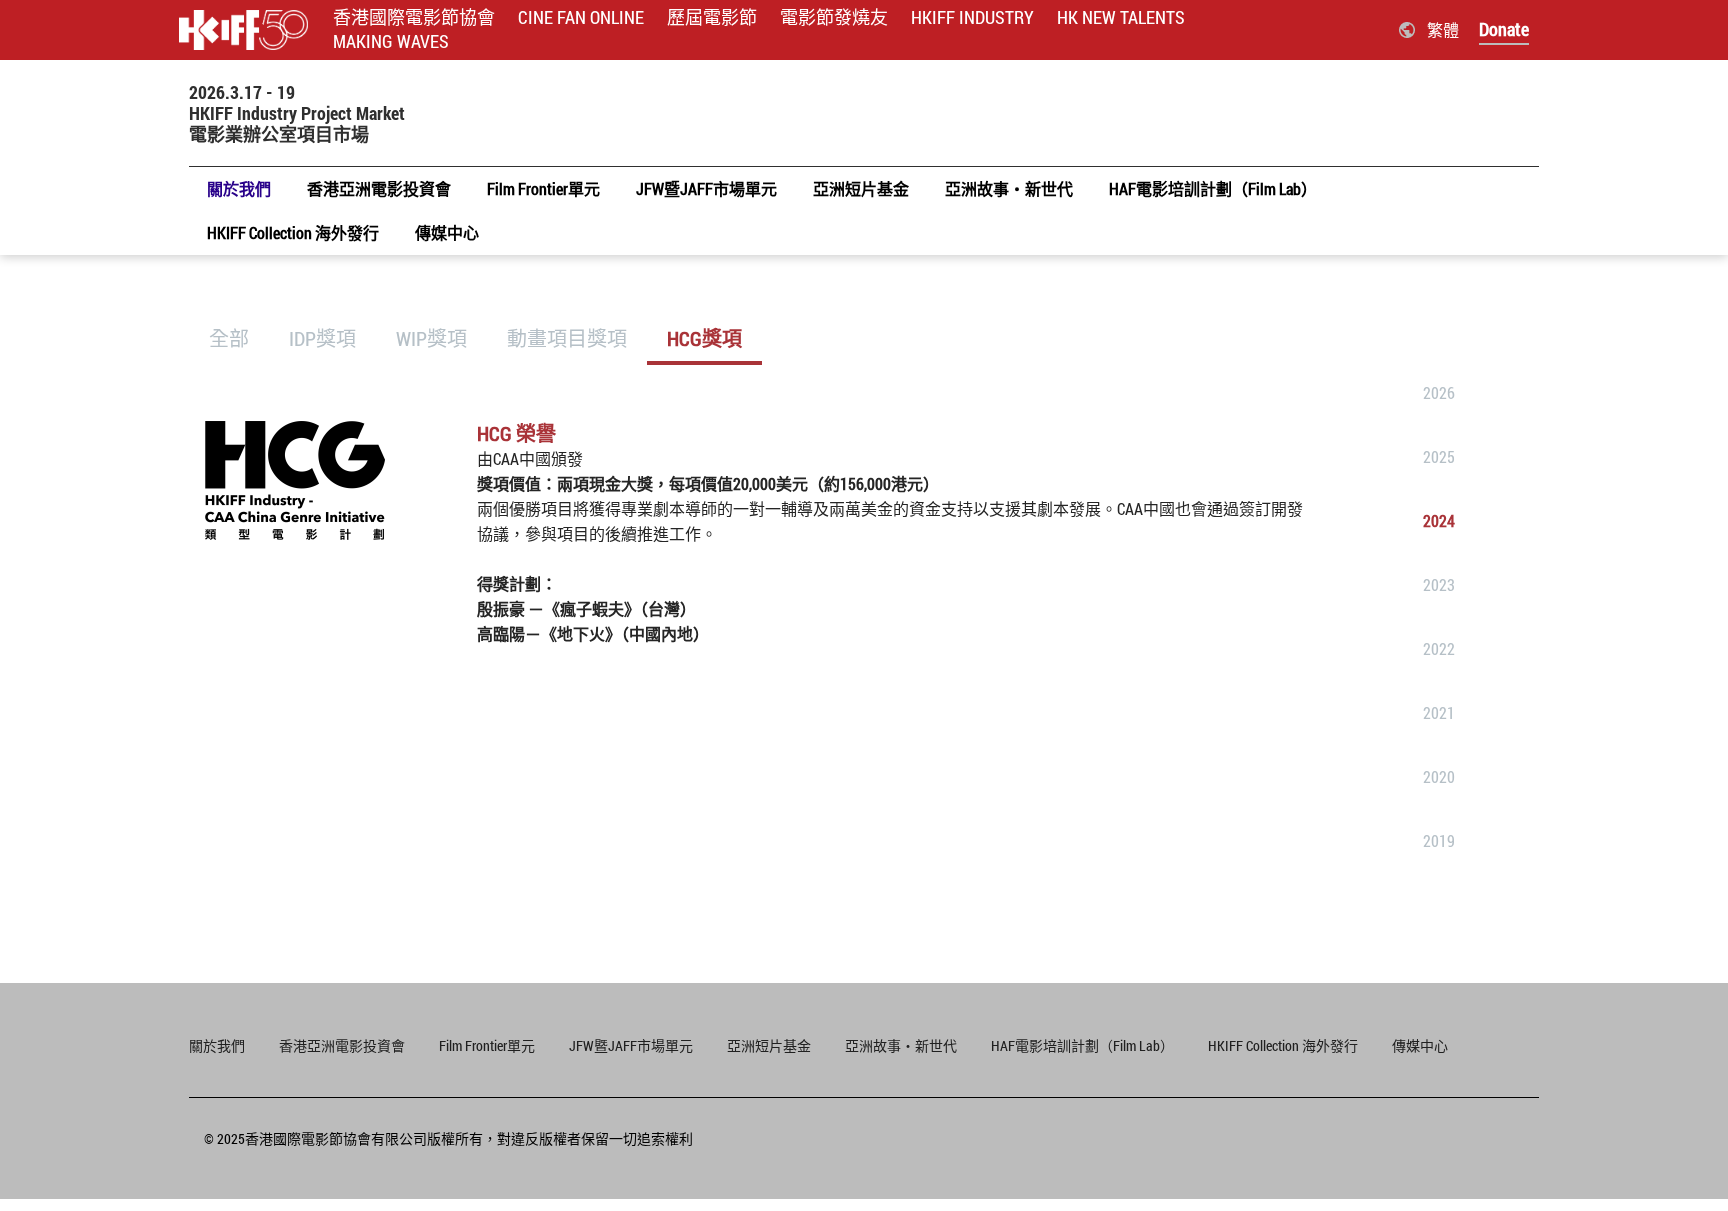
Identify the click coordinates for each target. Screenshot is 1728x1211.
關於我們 (217, 1045)
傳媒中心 (1420, 1045)
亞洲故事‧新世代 (901, 1045)
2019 (1439, 840)
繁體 (1443, 29)
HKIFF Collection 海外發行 (1283, 1045)
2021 (1439, 712)
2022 (1439, 648)
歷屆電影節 (712, 17)
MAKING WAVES (391, 41)
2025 (1439, 456)
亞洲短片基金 (769, 1045)
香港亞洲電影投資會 (342, 1045)
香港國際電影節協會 (414, 17)
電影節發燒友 (834, 17)
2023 (1439, 584)
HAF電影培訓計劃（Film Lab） (1082, 1045)
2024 (1439, 520)
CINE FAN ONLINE (581, 17)
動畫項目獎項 (567, 338)
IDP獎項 (322, 338)
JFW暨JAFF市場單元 (631, 1045)
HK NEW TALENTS (1121, 17)
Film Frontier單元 (487, 1045)
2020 (1439, 776)
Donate (1504, 29)
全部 (229, 338)
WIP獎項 (431, 338)
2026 (1439, 392)
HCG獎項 (704, 338)
